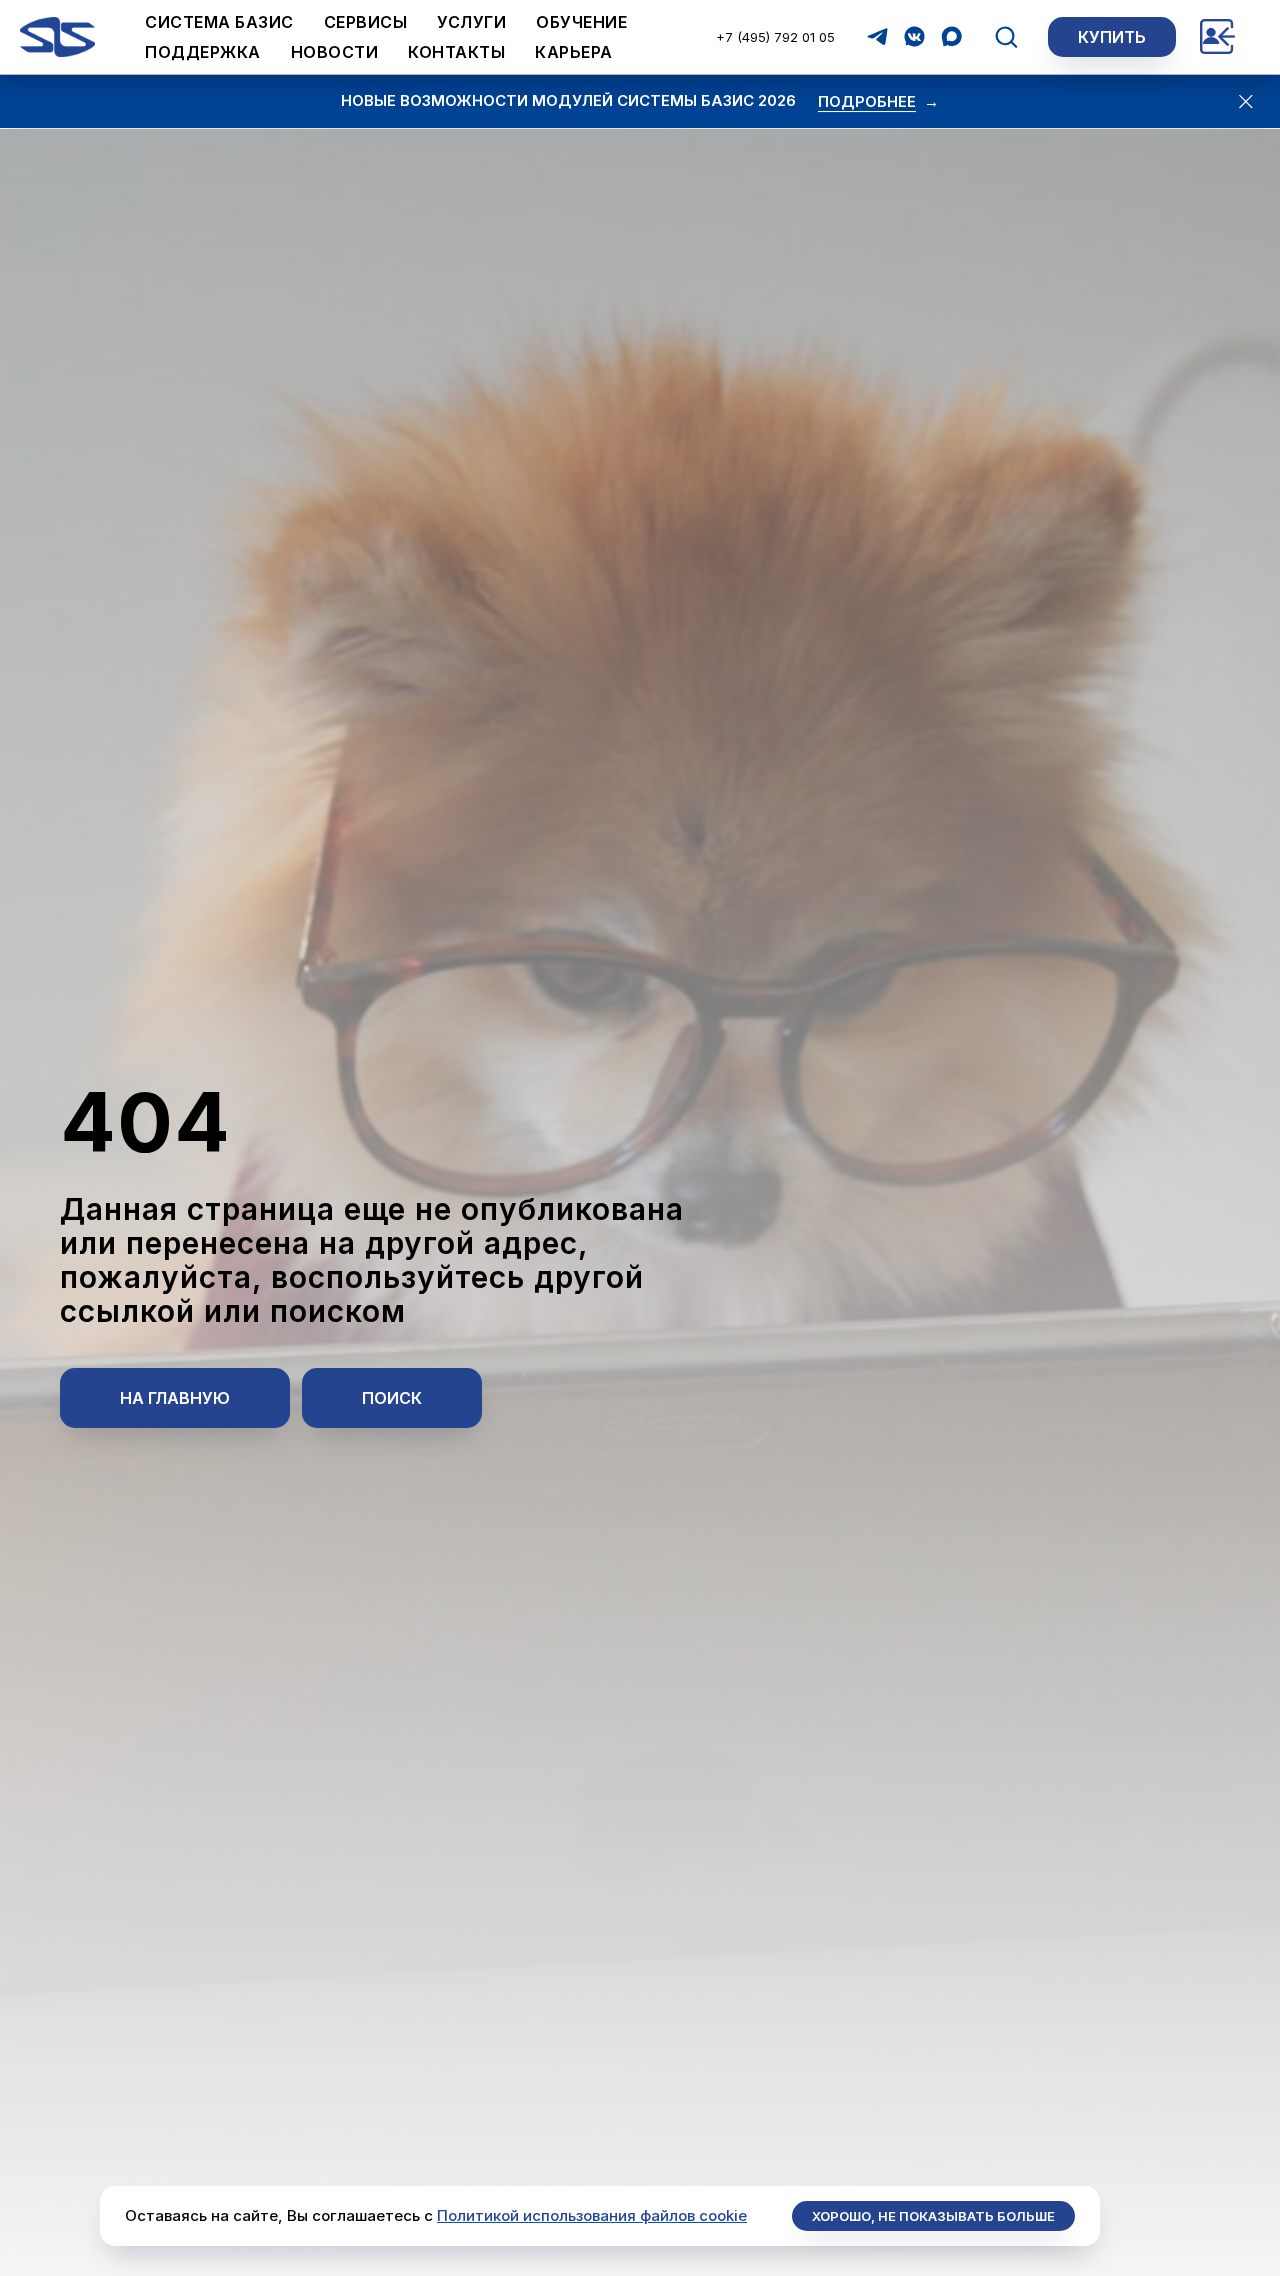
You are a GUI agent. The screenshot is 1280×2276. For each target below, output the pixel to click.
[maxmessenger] (951, 36)
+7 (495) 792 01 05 (775, 37)
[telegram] (877, 36)
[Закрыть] (1246, 101)
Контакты (456, 52)
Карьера (574, 52)
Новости (335, 52)
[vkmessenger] (914, 36)
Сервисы (366, 22)
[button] (1006, 36)
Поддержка (203, 52)
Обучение (581, 22)
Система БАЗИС (219, 22)
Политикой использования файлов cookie (592, 2215)
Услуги (471, 22)
